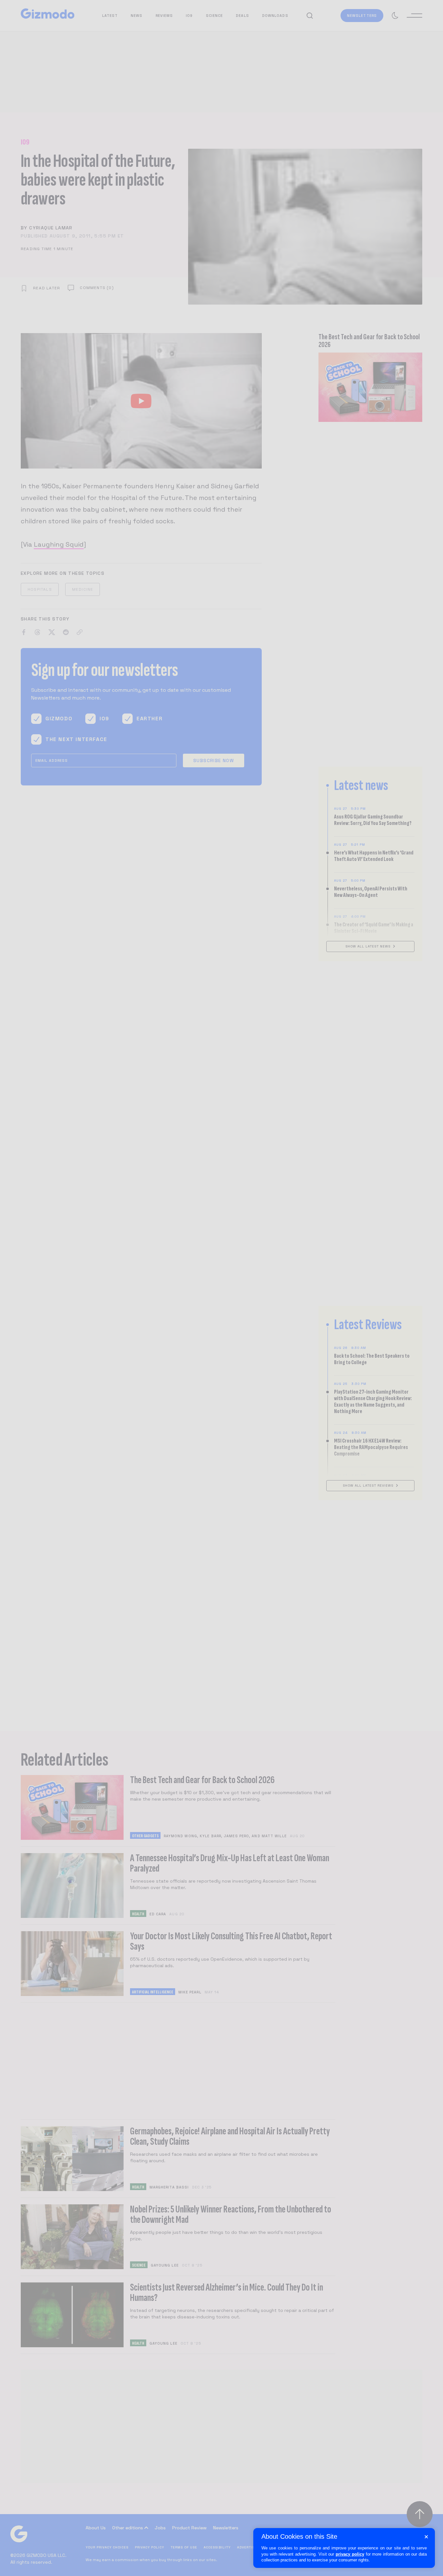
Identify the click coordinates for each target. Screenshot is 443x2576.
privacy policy (350, 2554)
